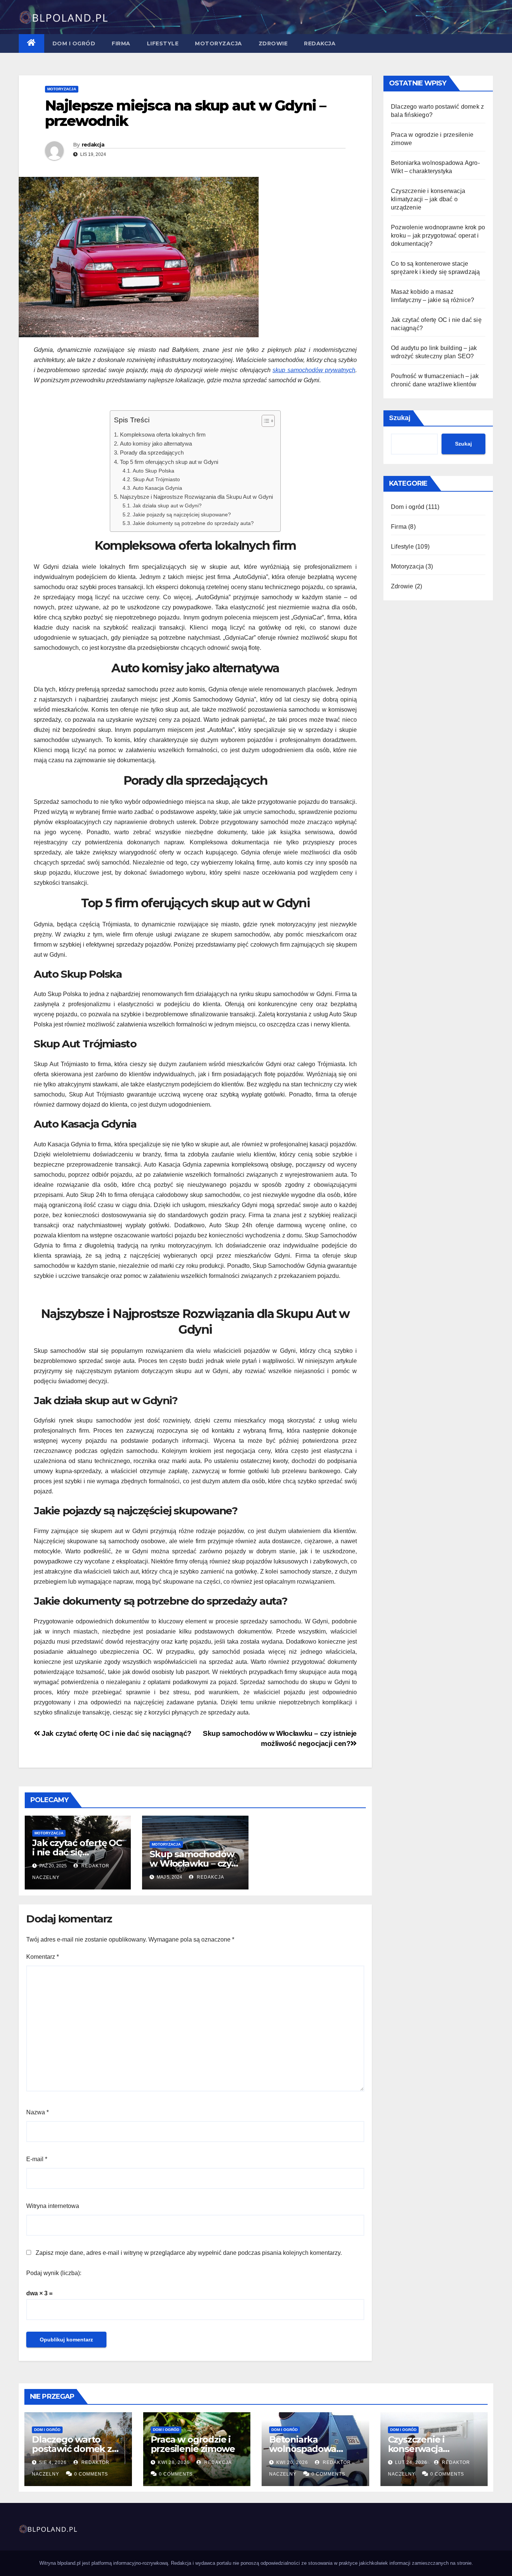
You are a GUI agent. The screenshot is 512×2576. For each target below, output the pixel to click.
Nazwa (37, 2112)
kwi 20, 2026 (292, 2462)
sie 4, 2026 (53, 2462)
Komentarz (43, 1957)
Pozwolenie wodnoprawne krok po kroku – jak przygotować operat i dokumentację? (438, 236)
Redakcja (320, 43)
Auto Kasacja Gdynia (157, 488)
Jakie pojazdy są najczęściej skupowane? (182, 515)
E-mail (37, 2159)
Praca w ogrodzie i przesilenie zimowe (193, 2444)
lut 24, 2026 (411, 2462)
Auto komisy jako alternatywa (156, 444)
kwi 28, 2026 (174, 2462)
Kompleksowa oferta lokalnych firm (163, 435)
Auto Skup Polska (153, 471)
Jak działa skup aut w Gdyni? (167, 506)
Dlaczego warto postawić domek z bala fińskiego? (72, 2449)
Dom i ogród (74, 43)
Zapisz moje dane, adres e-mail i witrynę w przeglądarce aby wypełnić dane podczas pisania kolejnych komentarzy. (189, 2253)
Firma (121, 43)
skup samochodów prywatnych (314, 370)
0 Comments (91, 2474)
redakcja (93, 145)
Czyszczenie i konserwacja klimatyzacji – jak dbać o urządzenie (428, 199)
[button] (264, 422)
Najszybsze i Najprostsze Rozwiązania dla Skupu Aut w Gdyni (196, 497)
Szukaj (400, 418)
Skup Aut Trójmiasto (156, 479)
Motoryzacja (219, 43)
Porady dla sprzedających (152, 453)
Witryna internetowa (53, 2206)
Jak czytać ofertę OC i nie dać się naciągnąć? (116, 1733)
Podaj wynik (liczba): (54, 2273)
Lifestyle (163, 43)
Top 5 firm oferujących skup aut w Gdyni (169, 462)
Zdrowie (273, 43)
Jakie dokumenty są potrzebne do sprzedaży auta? (193, 523)
